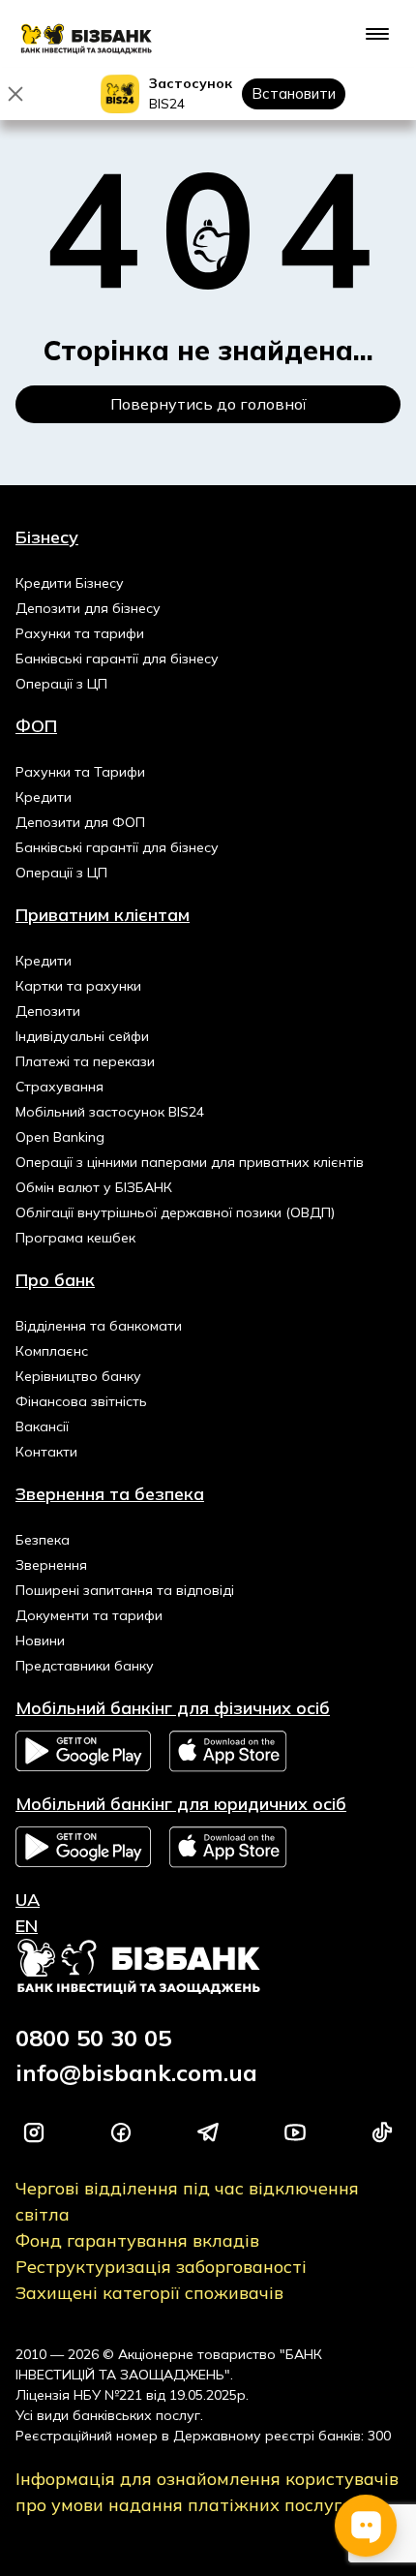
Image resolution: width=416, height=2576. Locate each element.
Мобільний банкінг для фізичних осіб (173, 1708)
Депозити (48, 1011)
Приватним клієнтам (103, 915)
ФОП (36, 726)
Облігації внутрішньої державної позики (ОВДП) (175, 1212)
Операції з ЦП (61, 684)
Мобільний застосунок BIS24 (110, 1112)
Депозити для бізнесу (88, 608)
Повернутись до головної (208, 404)
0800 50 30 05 (93, 2038)
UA (28, 1900)
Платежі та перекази (85, 1061)
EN (27, 1926)
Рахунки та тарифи (80, 633)
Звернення (51, 1565)
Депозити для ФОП (80, 822)
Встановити (294, 93)
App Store (229, 1751)
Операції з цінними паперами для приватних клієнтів (190, 1162)
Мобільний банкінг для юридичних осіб (181, 1804)
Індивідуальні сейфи (82, 1036)
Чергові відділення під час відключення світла (187, 2201)
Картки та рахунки (78, 986)
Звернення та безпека (110, 1494)
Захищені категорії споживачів (149, 2293)
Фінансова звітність (81, 1401)
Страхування (59, 1087)
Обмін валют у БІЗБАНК (94, 1187)
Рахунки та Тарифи (80, 772)
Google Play (83, 1751)
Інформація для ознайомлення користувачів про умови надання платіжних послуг (207, 2492)
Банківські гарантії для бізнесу (117, 659)
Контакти (46, 1452)
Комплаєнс (52, 1351)
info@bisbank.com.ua (136, 2072)
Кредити (44, 797)
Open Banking (60, 1137)
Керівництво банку (78, 1376)
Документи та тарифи (89, 1615)
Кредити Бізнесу (70, 583)
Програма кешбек (75, 1238)
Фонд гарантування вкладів (137, 2240)
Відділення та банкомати (99, 1326)
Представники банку (85, 1666)
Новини (40, 1641)
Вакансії (42, 1426)
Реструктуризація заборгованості (161, 2267)
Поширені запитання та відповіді (125, 1590)
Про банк (55, 1280)
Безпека (43, 1540)
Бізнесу (47, 537)
